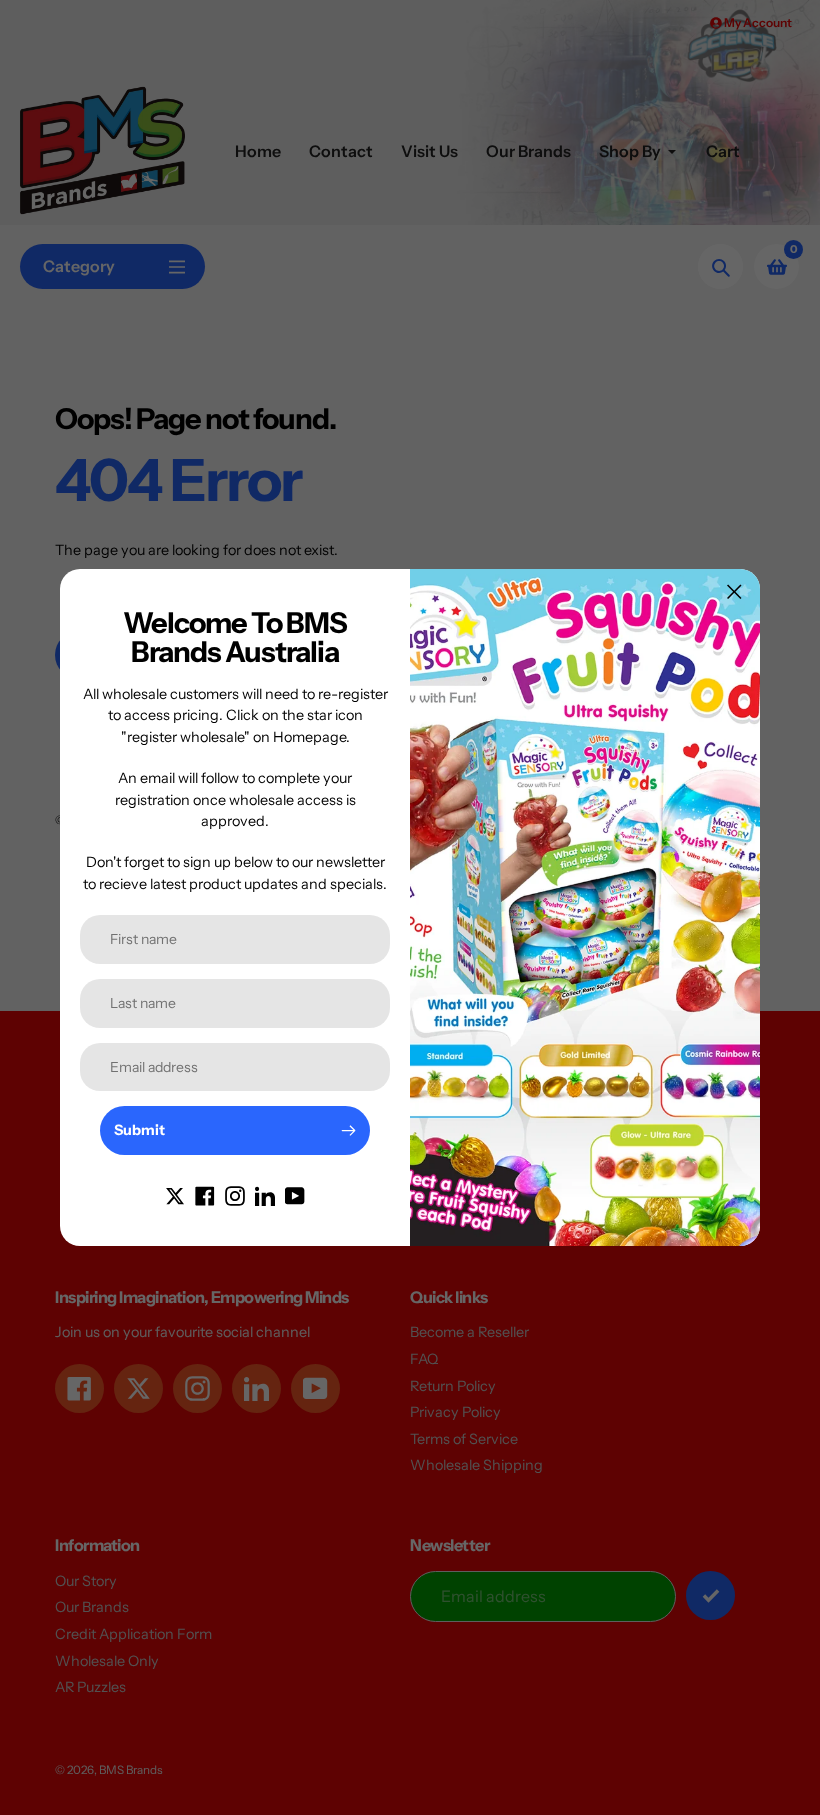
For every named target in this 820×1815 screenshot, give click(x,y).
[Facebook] (205, 1195)
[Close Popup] (734, 591)
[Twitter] (175, 1195)
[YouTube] (295, 1195)
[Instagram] (235, 1195)
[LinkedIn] (265, 1195)
